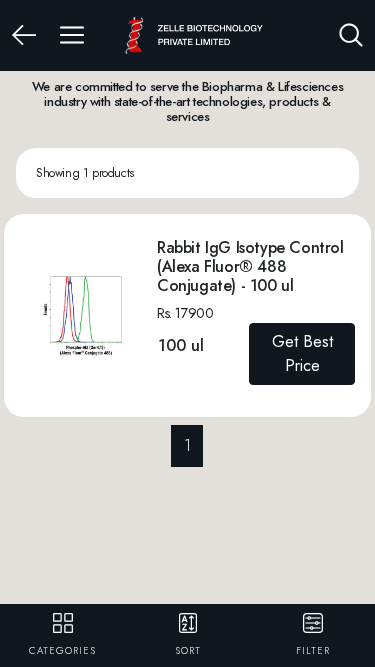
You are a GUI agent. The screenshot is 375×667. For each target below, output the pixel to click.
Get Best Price (302, 353)
